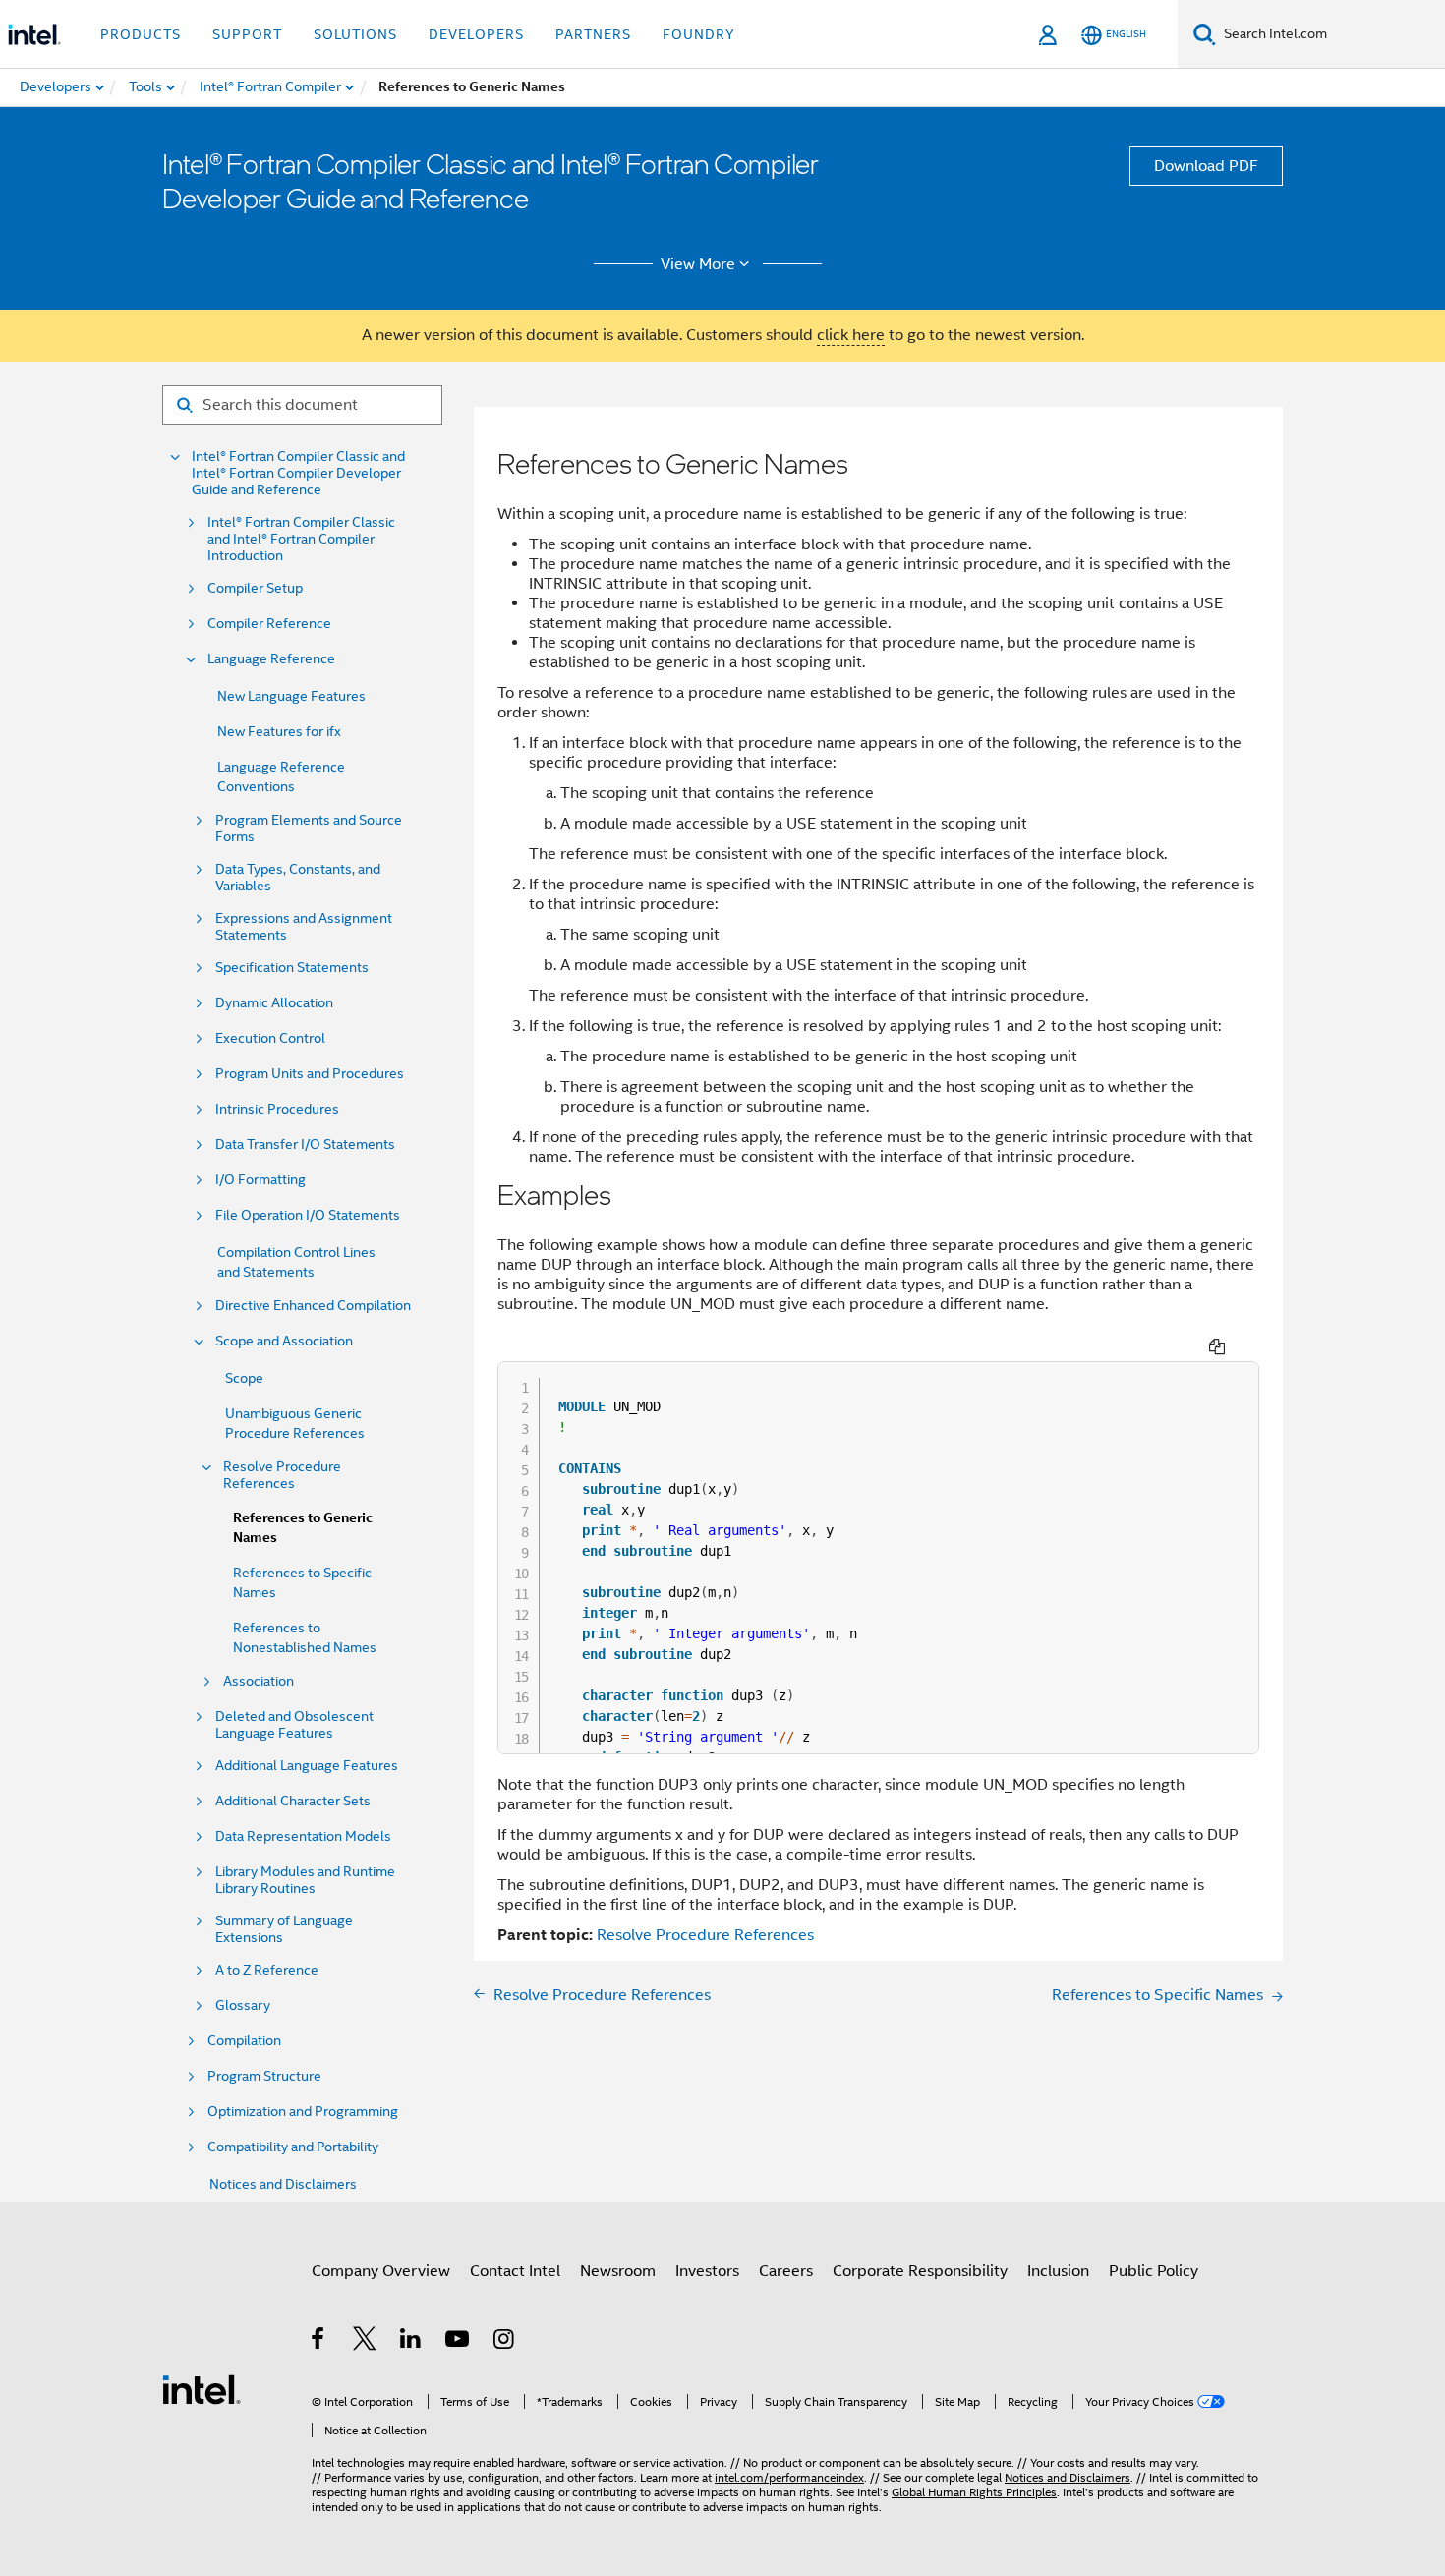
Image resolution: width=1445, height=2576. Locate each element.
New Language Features (291, 696)
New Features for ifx (279, 731)
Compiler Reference (269, 624)
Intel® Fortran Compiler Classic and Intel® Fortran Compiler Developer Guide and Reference (298, 473)
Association (259, 1681)
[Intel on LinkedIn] (411, 2342)
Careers (786, 2271)
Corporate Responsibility (920, 2271)
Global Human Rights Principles (974, 2492)
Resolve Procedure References (282, 1475)
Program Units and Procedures (310, 1074)
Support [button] (247, 34)
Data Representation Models (303, 1836)
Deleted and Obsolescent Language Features (294, 1725)
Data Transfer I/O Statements (305, 1145)
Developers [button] (476, 34)
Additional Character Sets (293, 1801)
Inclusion (1058, 2271)
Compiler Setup (255, 588)
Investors (707, 2271)
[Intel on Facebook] (319, 2342)
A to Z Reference (267, 1970)
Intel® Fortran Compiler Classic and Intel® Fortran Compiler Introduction (301, 539)
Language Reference (271, 659)
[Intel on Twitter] (365, 2342)
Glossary (243, 2005)
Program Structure (264, 2076)
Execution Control (270, 1038)
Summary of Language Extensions (284, 1929)
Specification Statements (292, 968)
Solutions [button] (355, 34)
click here (851, 335)
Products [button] (141, 34)
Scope (244, 1378)
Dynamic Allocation (274, 1003)
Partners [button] (593, 34)
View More (698, 264)
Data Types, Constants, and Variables (298, 878)
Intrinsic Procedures (277, 1109)
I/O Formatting (260, 1180)
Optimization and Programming (303, 2112)
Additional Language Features (307, 1766)
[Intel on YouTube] (459, 2342)
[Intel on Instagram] (505, 2342)
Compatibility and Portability (293, 2147)
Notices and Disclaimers (283, 2184)
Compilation (244, 2041)
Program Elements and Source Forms (309, 829)
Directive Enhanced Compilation (313, 1306)
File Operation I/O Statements (308, 1215)
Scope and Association (284, 1341)
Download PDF (1206, 166)
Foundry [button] (699, 34)
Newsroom (618, 2271)
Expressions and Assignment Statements (304, 927)
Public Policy (1154, 2271)
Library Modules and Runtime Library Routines (305, 1880)
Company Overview (381, 2271)
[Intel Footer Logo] (202, 2388)
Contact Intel (515, 2271)
